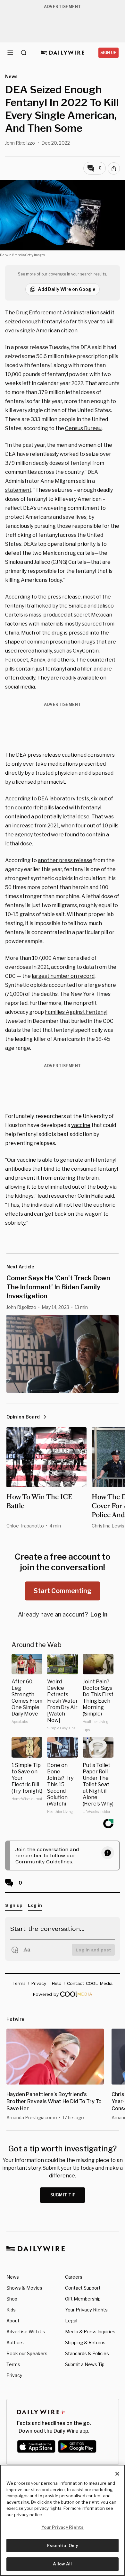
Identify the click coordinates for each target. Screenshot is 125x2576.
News (13, 2277)
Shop (12, 2299)
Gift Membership (83, 2299)
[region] (63, 2520)
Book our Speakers (27, 2353)
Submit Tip (63, 2195)
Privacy (14, 2375)
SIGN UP (108, 53)
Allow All (62, 2564)
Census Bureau (83, 428)
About (13, 2321)
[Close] (117, 2474)
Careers (74, 2277)
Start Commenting (63, 1591)
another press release (65, 860)
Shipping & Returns (85, 2342)
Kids (11, 2310)
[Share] (114, 168)
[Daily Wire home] (63, 53)
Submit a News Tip (85, 2364)
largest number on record (63, 976)
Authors (15, 2342)
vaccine (81, 1125)
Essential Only (63, 2545)
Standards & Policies (87, 2353)
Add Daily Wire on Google (67, 289)
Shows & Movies (24, 2288)
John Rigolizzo (20, 143)
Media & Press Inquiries (90, 2332)
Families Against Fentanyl (76, 1012)
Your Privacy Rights (86, 2310)
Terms (13, 2364)
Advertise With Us (26, 2332)
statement (18, 490)
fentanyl (52, 322)
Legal (71, 2321)
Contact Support (83, 2288)
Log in (99, 1614)
